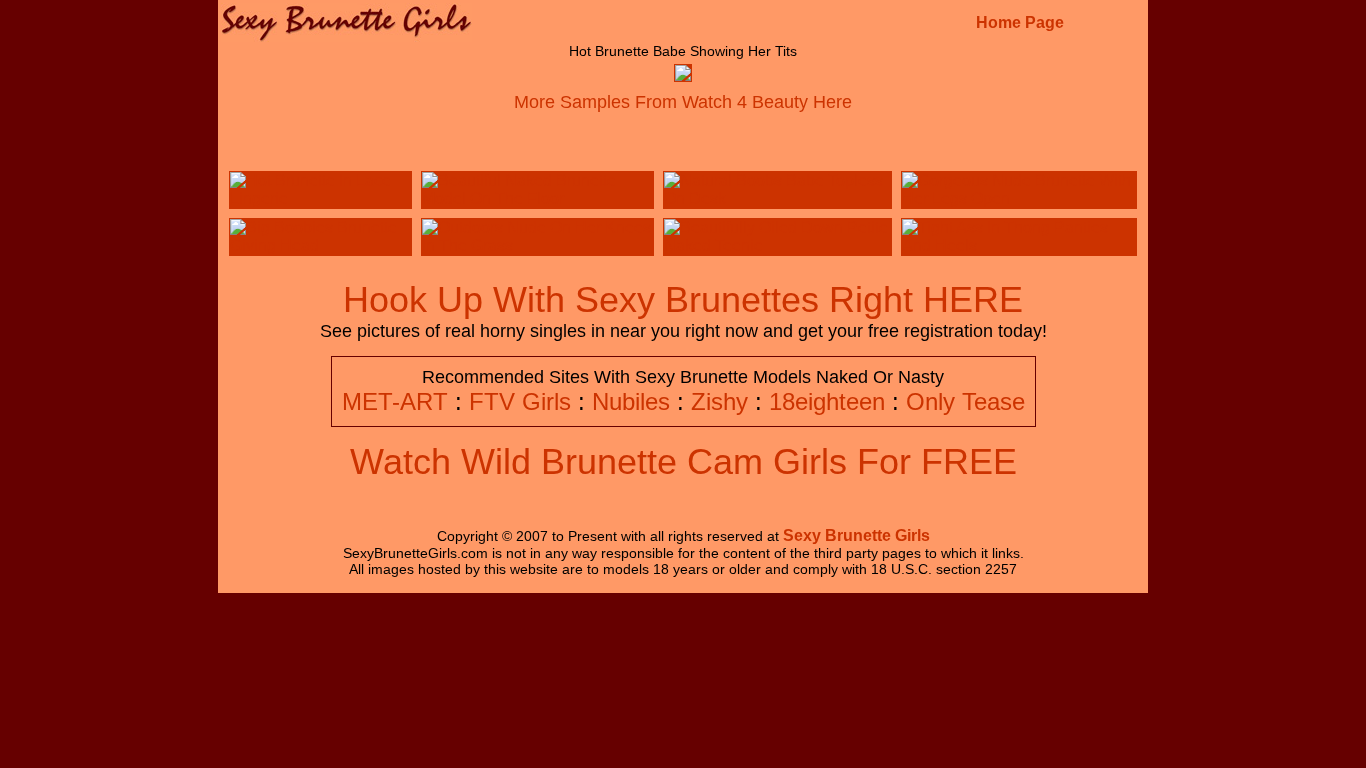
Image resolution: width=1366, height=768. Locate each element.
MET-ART (395, 401)
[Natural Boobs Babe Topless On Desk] (777, 198)
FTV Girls (520, 401)
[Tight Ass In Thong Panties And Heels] (1019, 245)
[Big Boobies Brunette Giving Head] (320, 245)
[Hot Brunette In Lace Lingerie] (320, 198)
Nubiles (631, 401)
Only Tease (965, 401)
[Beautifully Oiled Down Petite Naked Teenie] (777, 245)
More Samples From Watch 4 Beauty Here (683, 102)
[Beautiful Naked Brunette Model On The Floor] (537, 198)
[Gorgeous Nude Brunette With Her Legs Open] (1019, 198)
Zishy (719, 401)
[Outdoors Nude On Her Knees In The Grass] (537, 245)
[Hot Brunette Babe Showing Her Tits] (683, 75)
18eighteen (827, 401)
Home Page (1020, 22)
